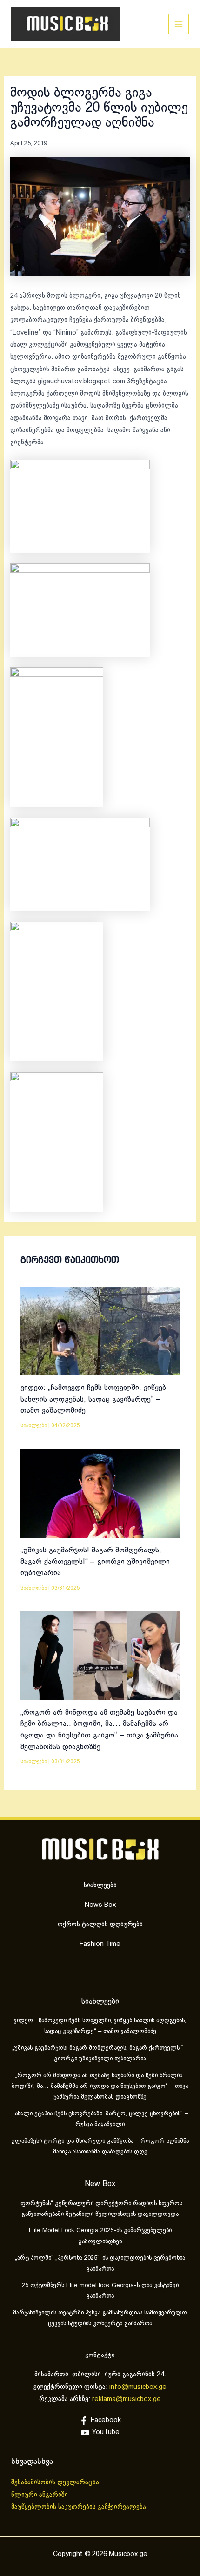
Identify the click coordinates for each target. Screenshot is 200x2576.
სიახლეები (34, 1426)
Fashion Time (100, 1944)
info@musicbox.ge (138, 2387)
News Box (100, 1905)
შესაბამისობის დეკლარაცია (56, 2482)
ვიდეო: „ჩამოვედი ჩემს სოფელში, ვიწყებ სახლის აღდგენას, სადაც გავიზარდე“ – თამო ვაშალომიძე (93, 1399)
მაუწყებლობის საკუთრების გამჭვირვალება (79, 2507)
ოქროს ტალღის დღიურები (100, 1925)
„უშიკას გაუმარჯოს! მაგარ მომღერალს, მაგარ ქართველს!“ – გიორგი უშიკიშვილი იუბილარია (95, 1562)
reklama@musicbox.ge (127, 2399)
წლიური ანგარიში (40, 2495)
